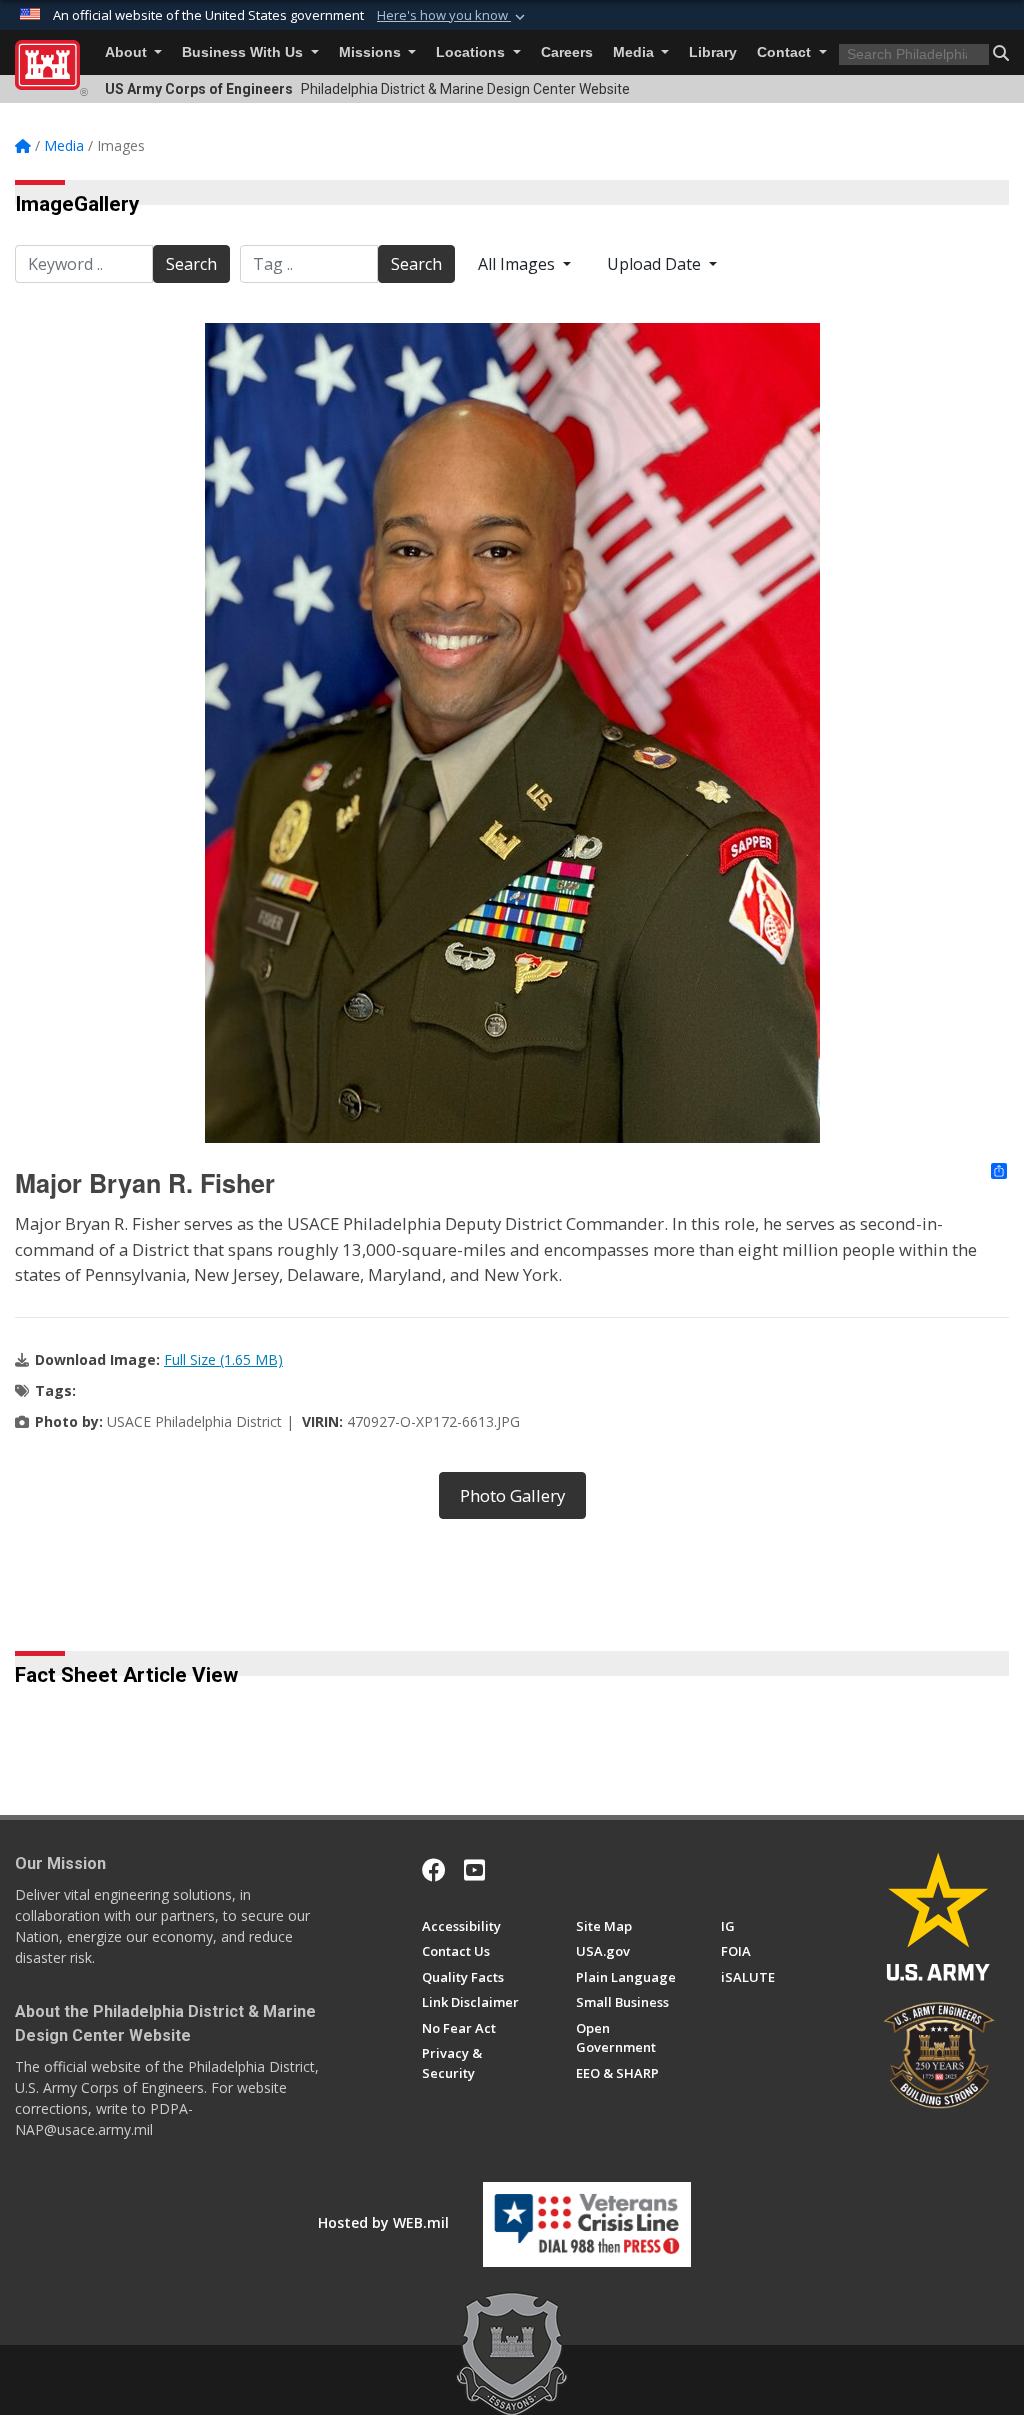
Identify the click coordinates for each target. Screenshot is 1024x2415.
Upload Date (656, 264)
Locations (472, 52)
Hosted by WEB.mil (383, 2222)
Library (713, 52)
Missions (372, 52)
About (128, 52)
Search (191, 264)
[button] (453, 16)
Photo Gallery (512, 1495)
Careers (567, 52)
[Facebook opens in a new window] (434, 1870)
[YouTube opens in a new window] (474, 1870)
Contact (786, 52)
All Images (518, 264)
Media (635, 52)
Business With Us (244, 52)
